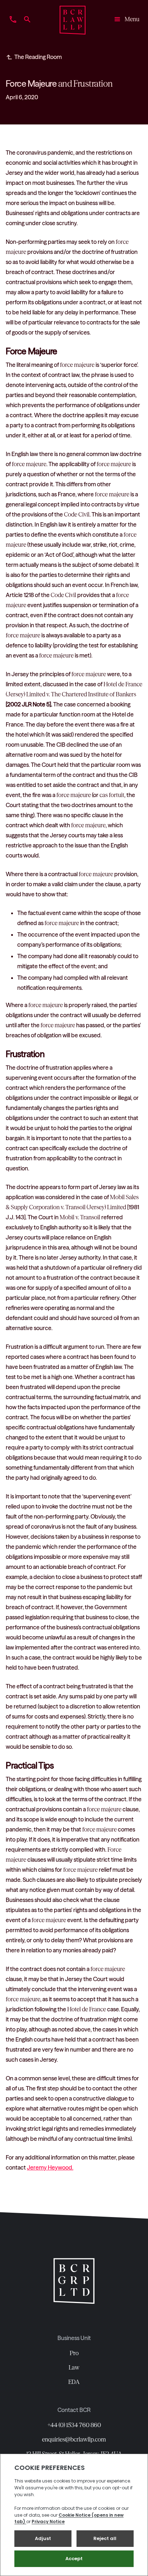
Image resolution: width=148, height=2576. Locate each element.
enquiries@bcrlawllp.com (74, 2439)
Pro (74, 2353)
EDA (74, 2382)
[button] (124, 20)
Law (74, 2367)
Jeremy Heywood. (50, 2167)
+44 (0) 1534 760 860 (74, 2425)
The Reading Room (38, 57)
